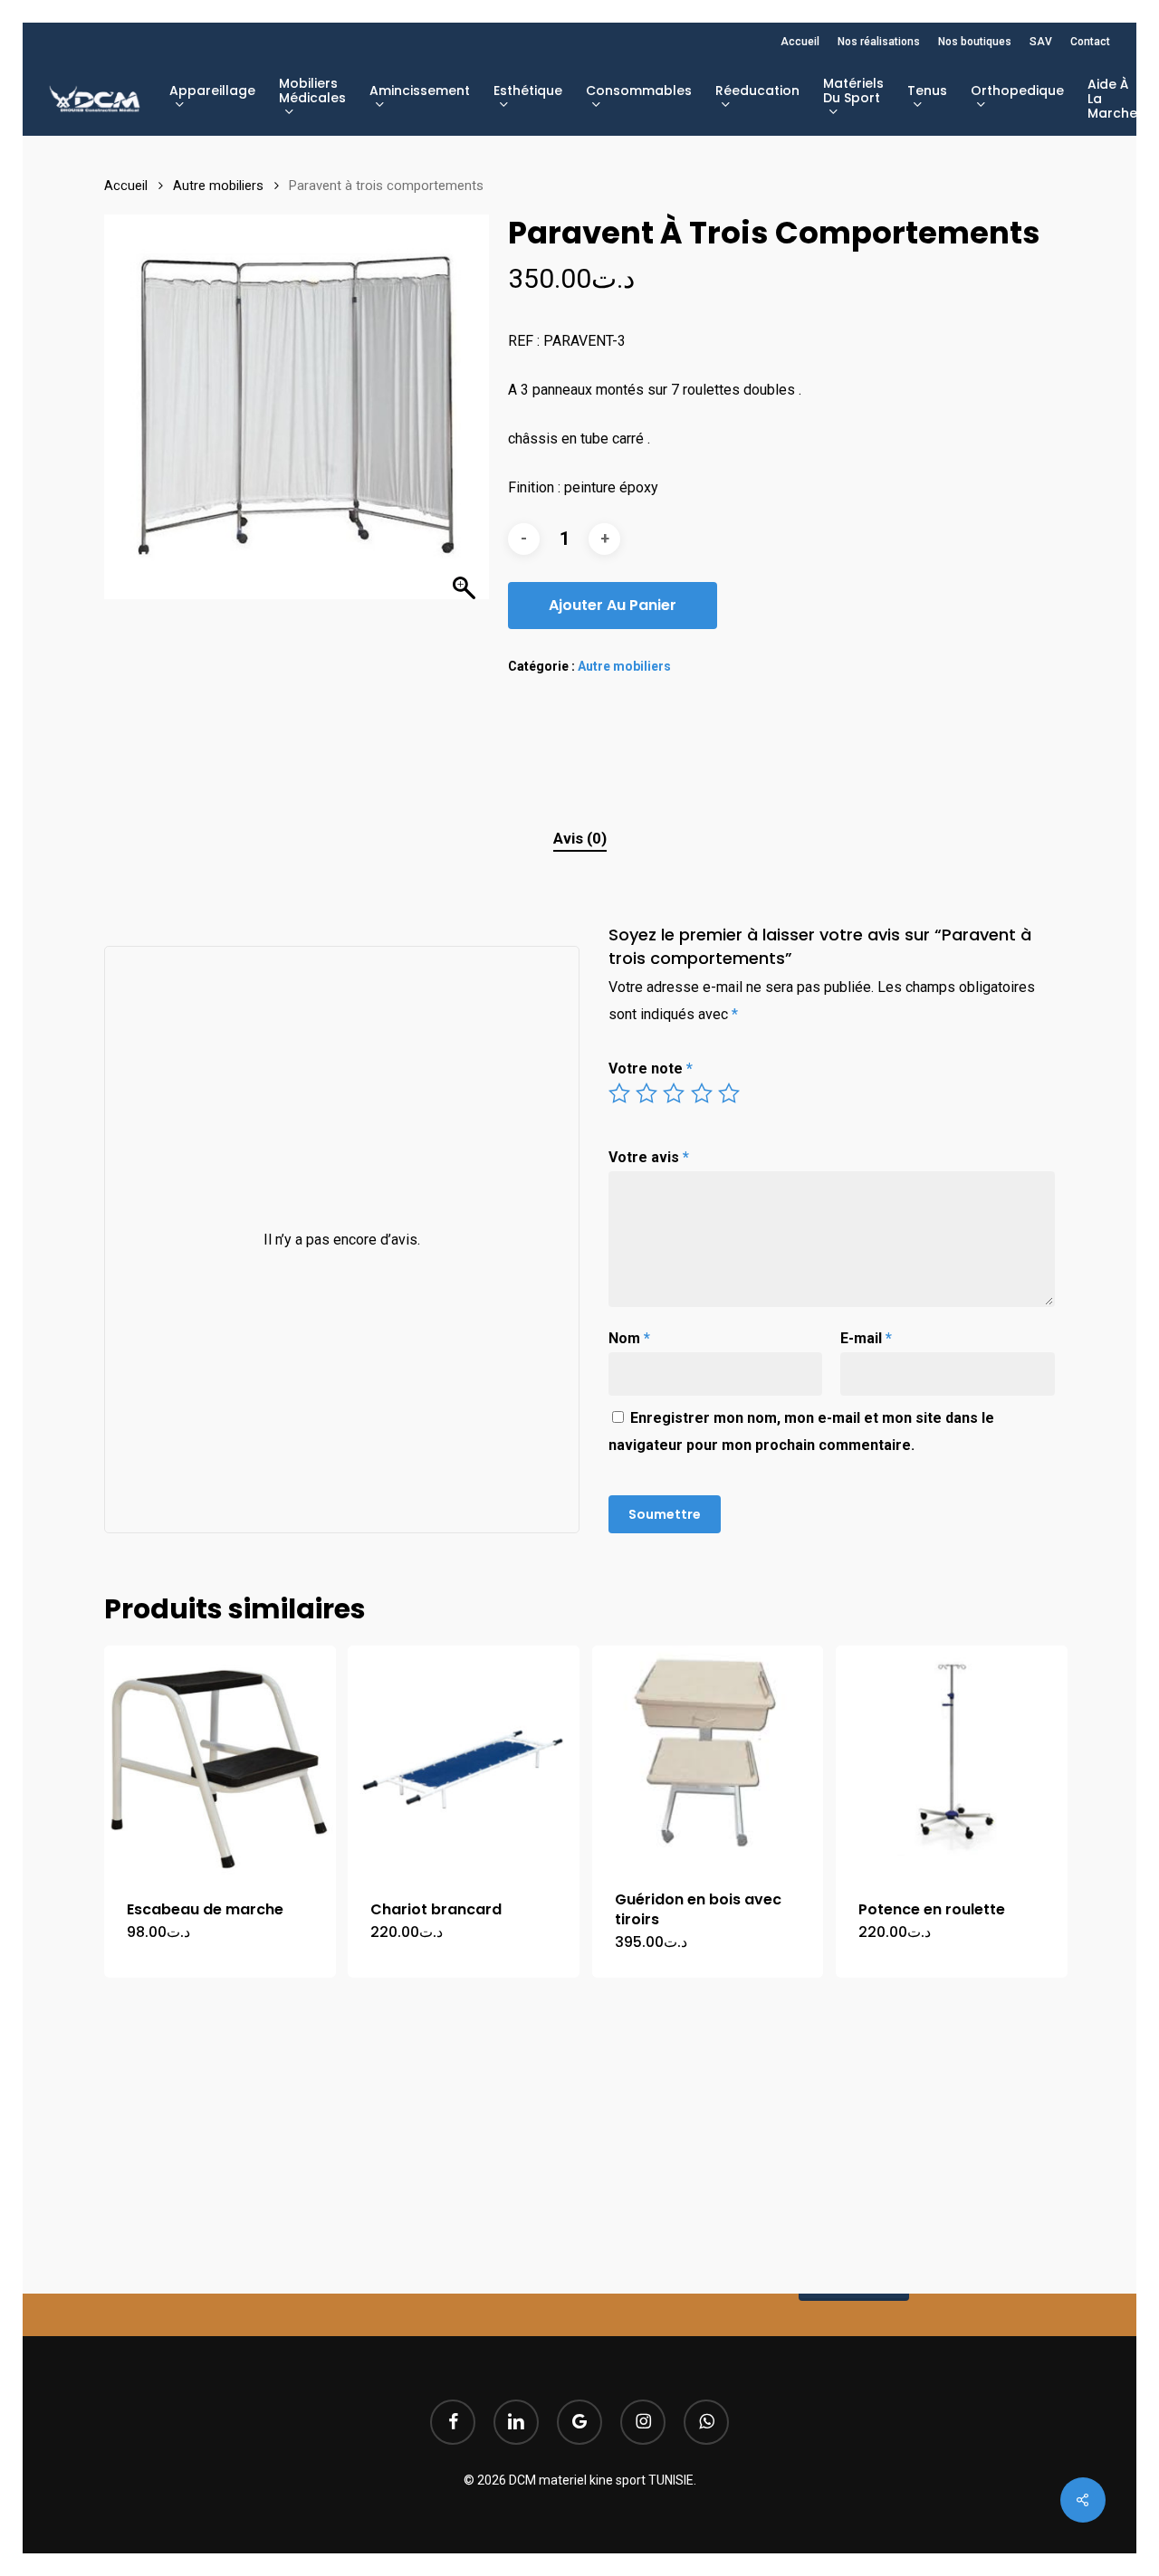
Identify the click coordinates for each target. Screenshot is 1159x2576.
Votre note (651, 1069)
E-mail (866, 1338)
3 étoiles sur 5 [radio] (675, 1093)
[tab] (580, 839)
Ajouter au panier (613, 605)
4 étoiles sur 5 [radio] (703, 1093)
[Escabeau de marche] (220, 1761)
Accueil (126, 186)
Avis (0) (580, 838)
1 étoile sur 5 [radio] (620, 1093)
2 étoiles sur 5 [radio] (647, 1093)
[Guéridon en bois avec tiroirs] (708, 1756)
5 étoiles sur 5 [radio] (730, 1093)
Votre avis (649, 1157)
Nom (629, 1338)
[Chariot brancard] (464, 1761)
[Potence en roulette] (952, 1761)
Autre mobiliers (218, 186)
